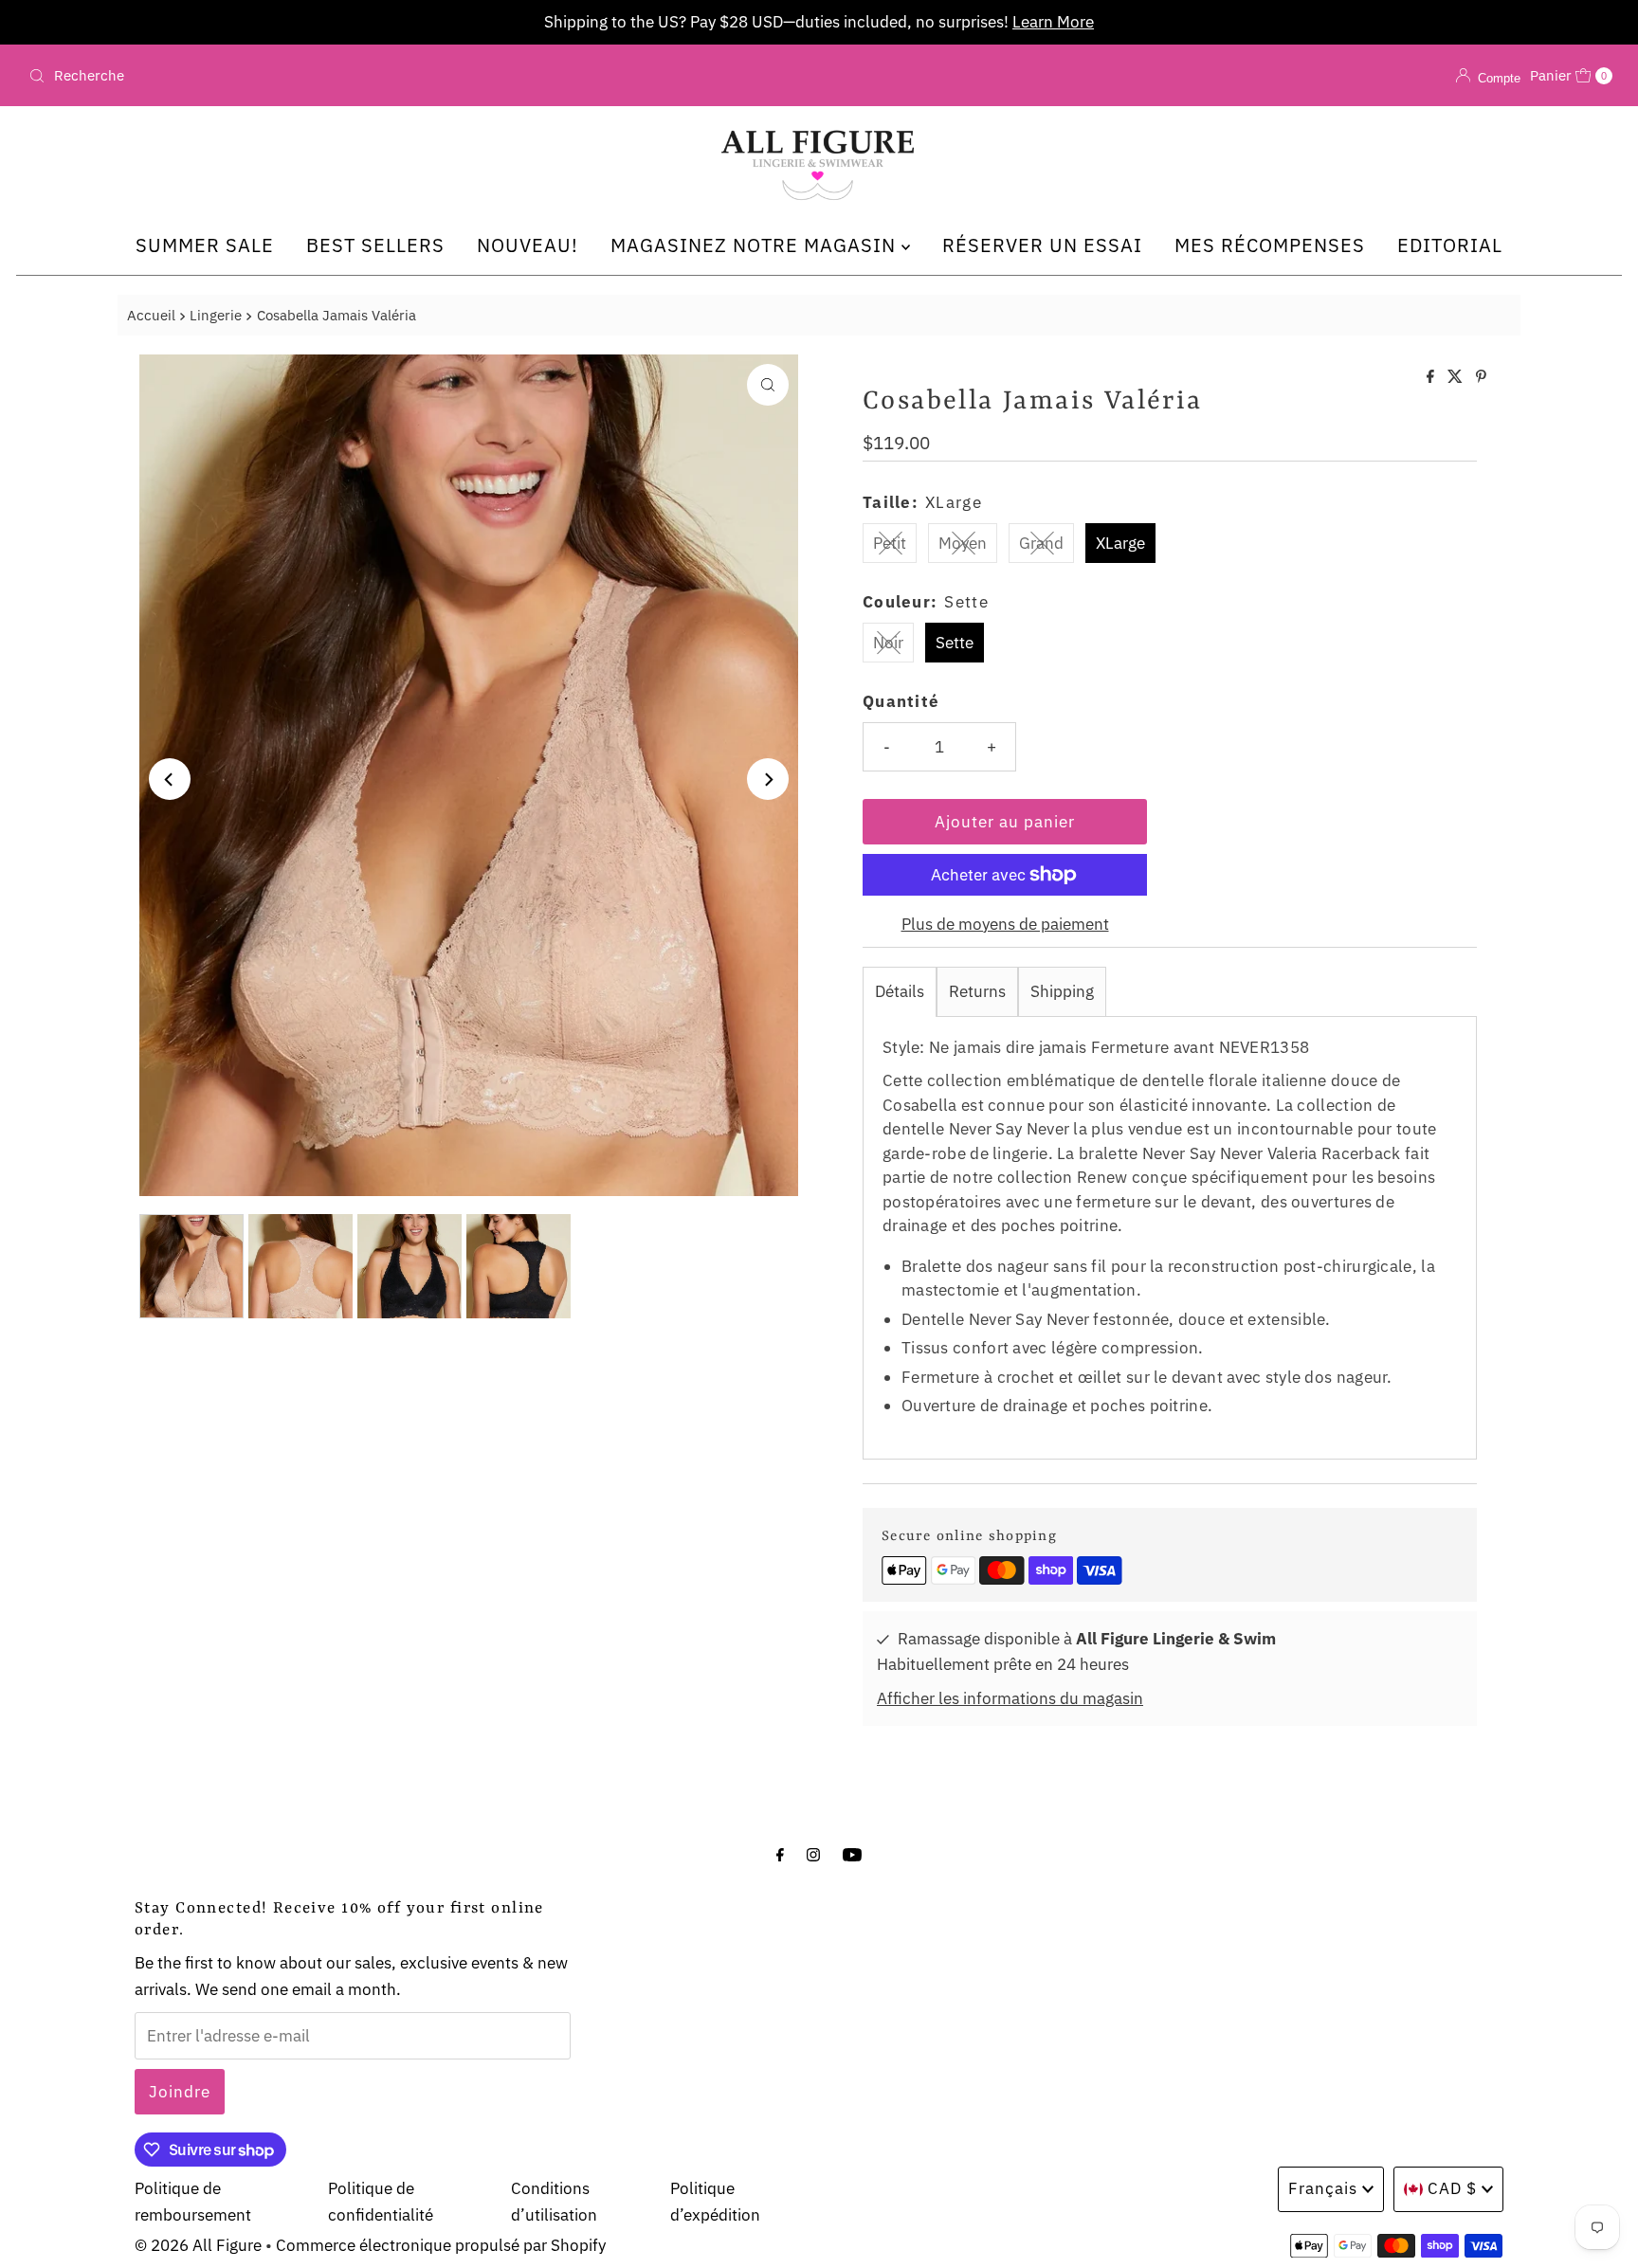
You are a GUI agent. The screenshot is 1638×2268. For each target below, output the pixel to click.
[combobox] (282, 76)
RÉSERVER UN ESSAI (1042, 245)
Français (1323, 2188)
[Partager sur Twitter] (1457, 377)
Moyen (963, 543)
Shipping (1062, 991)
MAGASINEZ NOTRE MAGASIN (756, 245)
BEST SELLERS (375, 245)
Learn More (1053, 22)
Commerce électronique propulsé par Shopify (441, 2245)
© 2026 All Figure (198, 2245)
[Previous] (170, 779)
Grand (1041, 543)
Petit (890, 543)
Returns (977, 991)
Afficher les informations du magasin (1010, 1698)
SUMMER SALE (205, 245)
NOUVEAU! (528, 245)
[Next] (768, 779)
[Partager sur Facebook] (1432, 377)
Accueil (151, 315)
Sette (955, 643)
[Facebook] (780, 1853)
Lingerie (216, 315)
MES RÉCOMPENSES (1270, 245)
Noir (888, 643)
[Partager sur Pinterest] (1481, 377)
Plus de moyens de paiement (1005, 924)
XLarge (1120, 543)
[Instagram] (813, 1853)
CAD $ (1452, 2188)
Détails (900, 991)
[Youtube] (852, 1853)
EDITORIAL (1450, 245)
